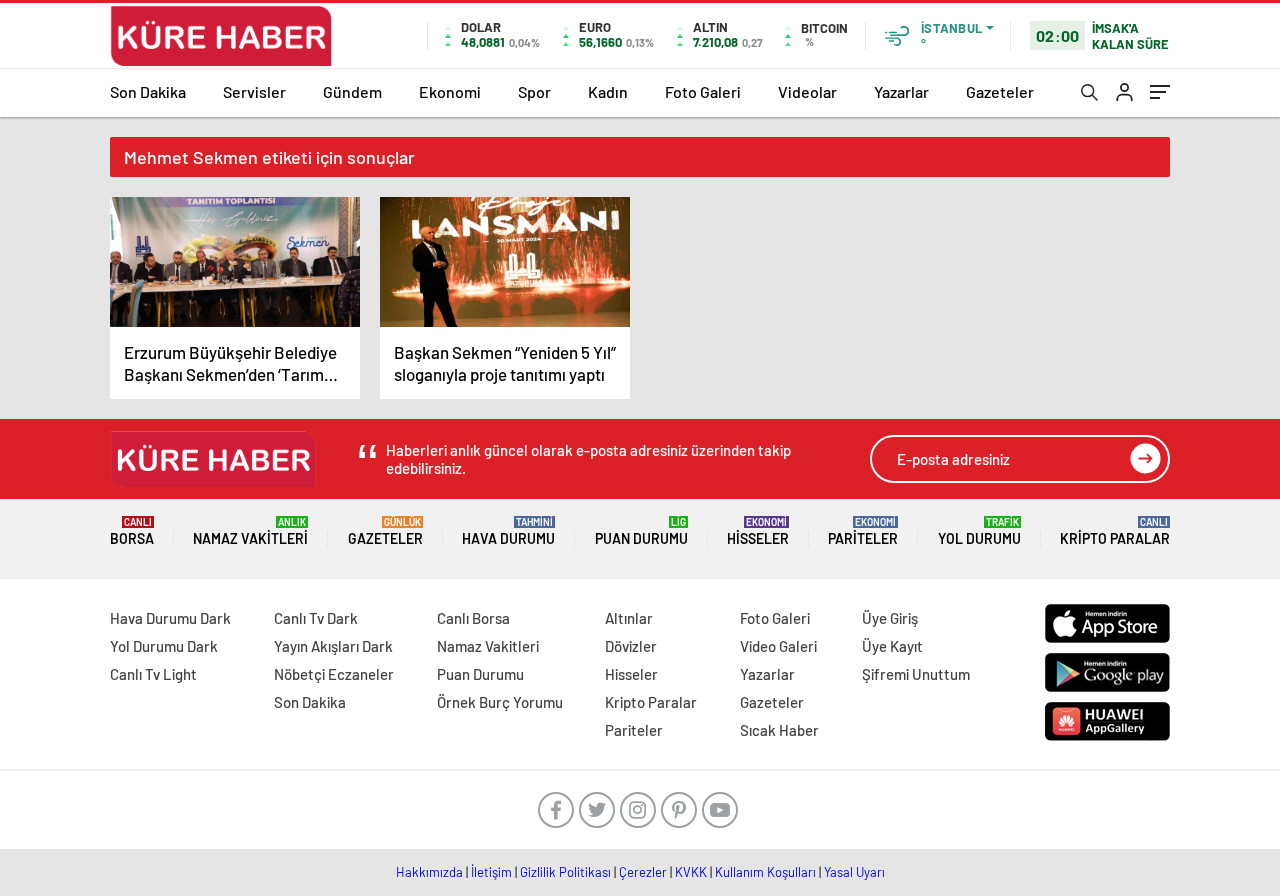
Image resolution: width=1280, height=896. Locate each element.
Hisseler (758, 531)
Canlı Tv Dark (316, 618)
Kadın (608, 91)
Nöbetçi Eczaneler (334, 674)
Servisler (254, 91)
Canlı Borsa (473, 618)
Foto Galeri (703, 91)
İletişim (491, 872)
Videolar (807, 91)
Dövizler (631, 646)
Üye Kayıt (892, 646)
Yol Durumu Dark (164, 646)
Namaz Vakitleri (250, 531)
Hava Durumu (508, 531)
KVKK (691, 872)
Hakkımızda (429, 872)
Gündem (352, 91)
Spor (534, 91)
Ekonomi (450, 91)
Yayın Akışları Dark (333, 646)
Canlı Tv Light (153, 674)
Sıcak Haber (779, 730)
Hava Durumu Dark (170, 618)
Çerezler (643, 872)
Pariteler (863, 531)
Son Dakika (148, 91)
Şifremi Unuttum (916, 674)
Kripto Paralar (1115, 531)
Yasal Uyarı (854, 872)
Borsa (132, 531)
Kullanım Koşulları (765, 872)
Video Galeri (778, 646)
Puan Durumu (641, 531)
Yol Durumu (979, 531)
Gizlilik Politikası (565, 872)
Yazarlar (901, 91)
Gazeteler (1000, 91)
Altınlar (629, 618)
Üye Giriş (890, 618)
